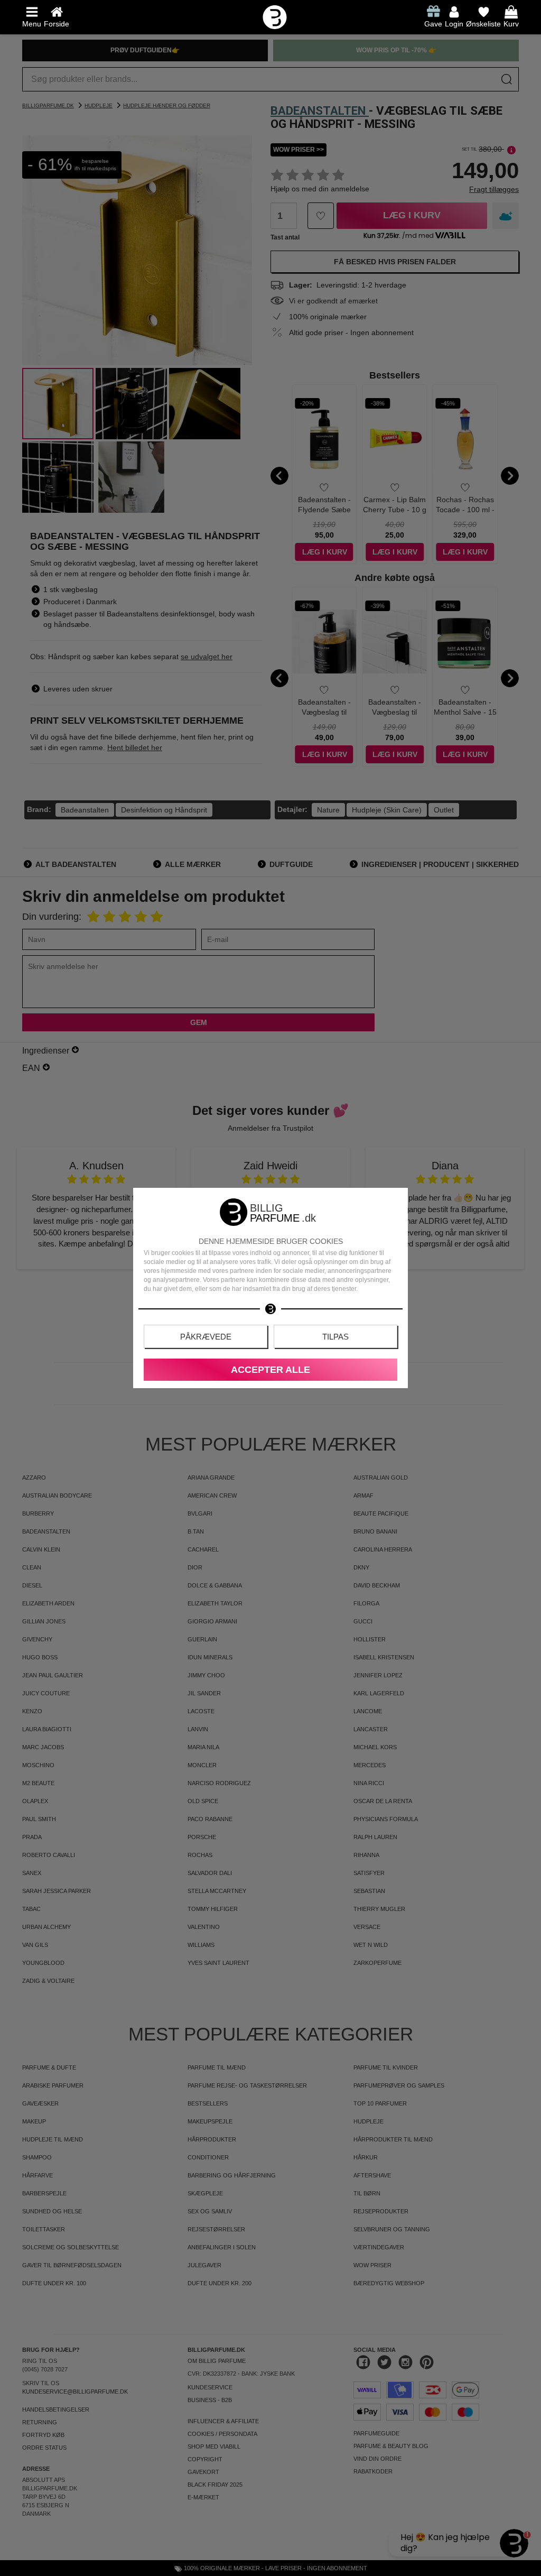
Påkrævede (206, 1337)
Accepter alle (270, 1370)
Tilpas (335, 1337)
